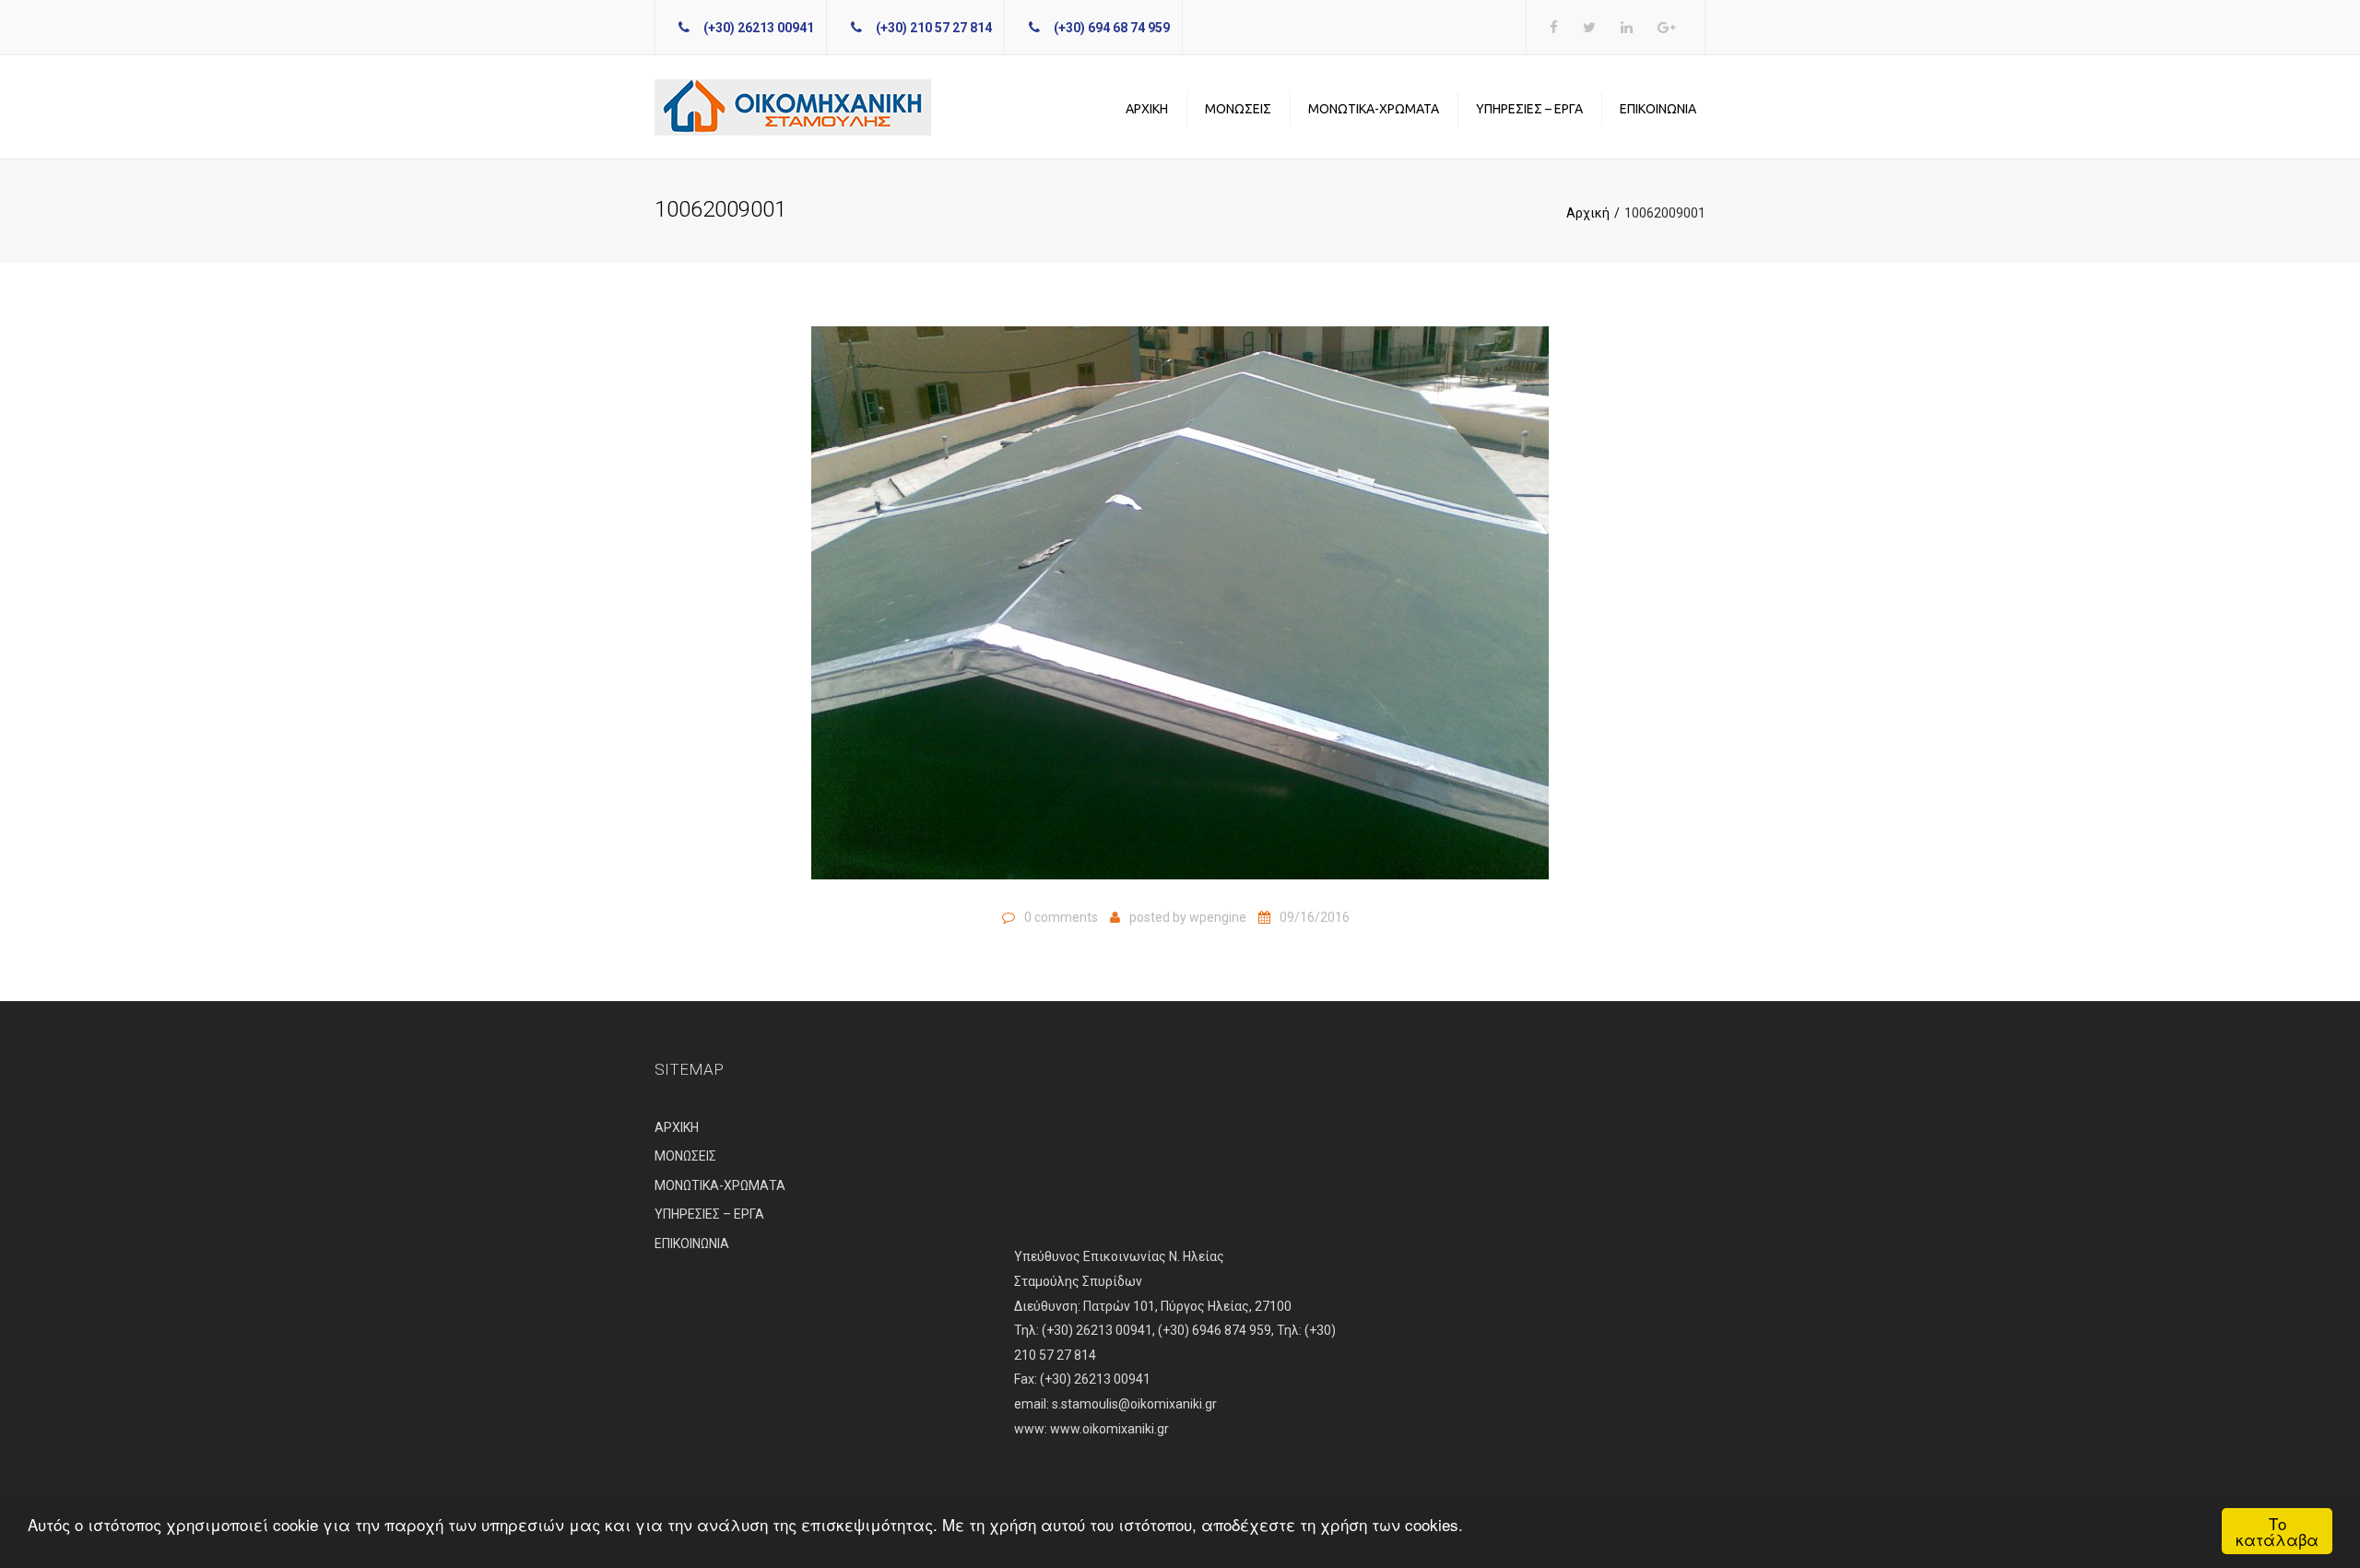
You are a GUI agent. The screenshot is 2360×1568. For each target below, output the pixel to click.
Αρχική (1588, 213)
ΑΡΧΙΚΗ (1147, 109)
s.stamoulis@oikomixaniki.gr (1134, 1404)
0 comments (1061, 917)
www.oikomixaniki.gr (1109, 1429)
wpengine (1218, 917)
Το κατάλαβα (2277, 1531)
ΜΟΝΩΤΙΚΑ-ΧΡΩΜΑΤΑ (1374, 109)
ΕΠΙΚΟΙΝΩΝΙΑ (1658, 109)
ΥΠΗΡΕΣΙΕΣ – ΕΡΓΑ (1529, 109)
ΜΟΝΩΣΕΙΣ (1238, 109)
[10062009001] (1180, 611)
